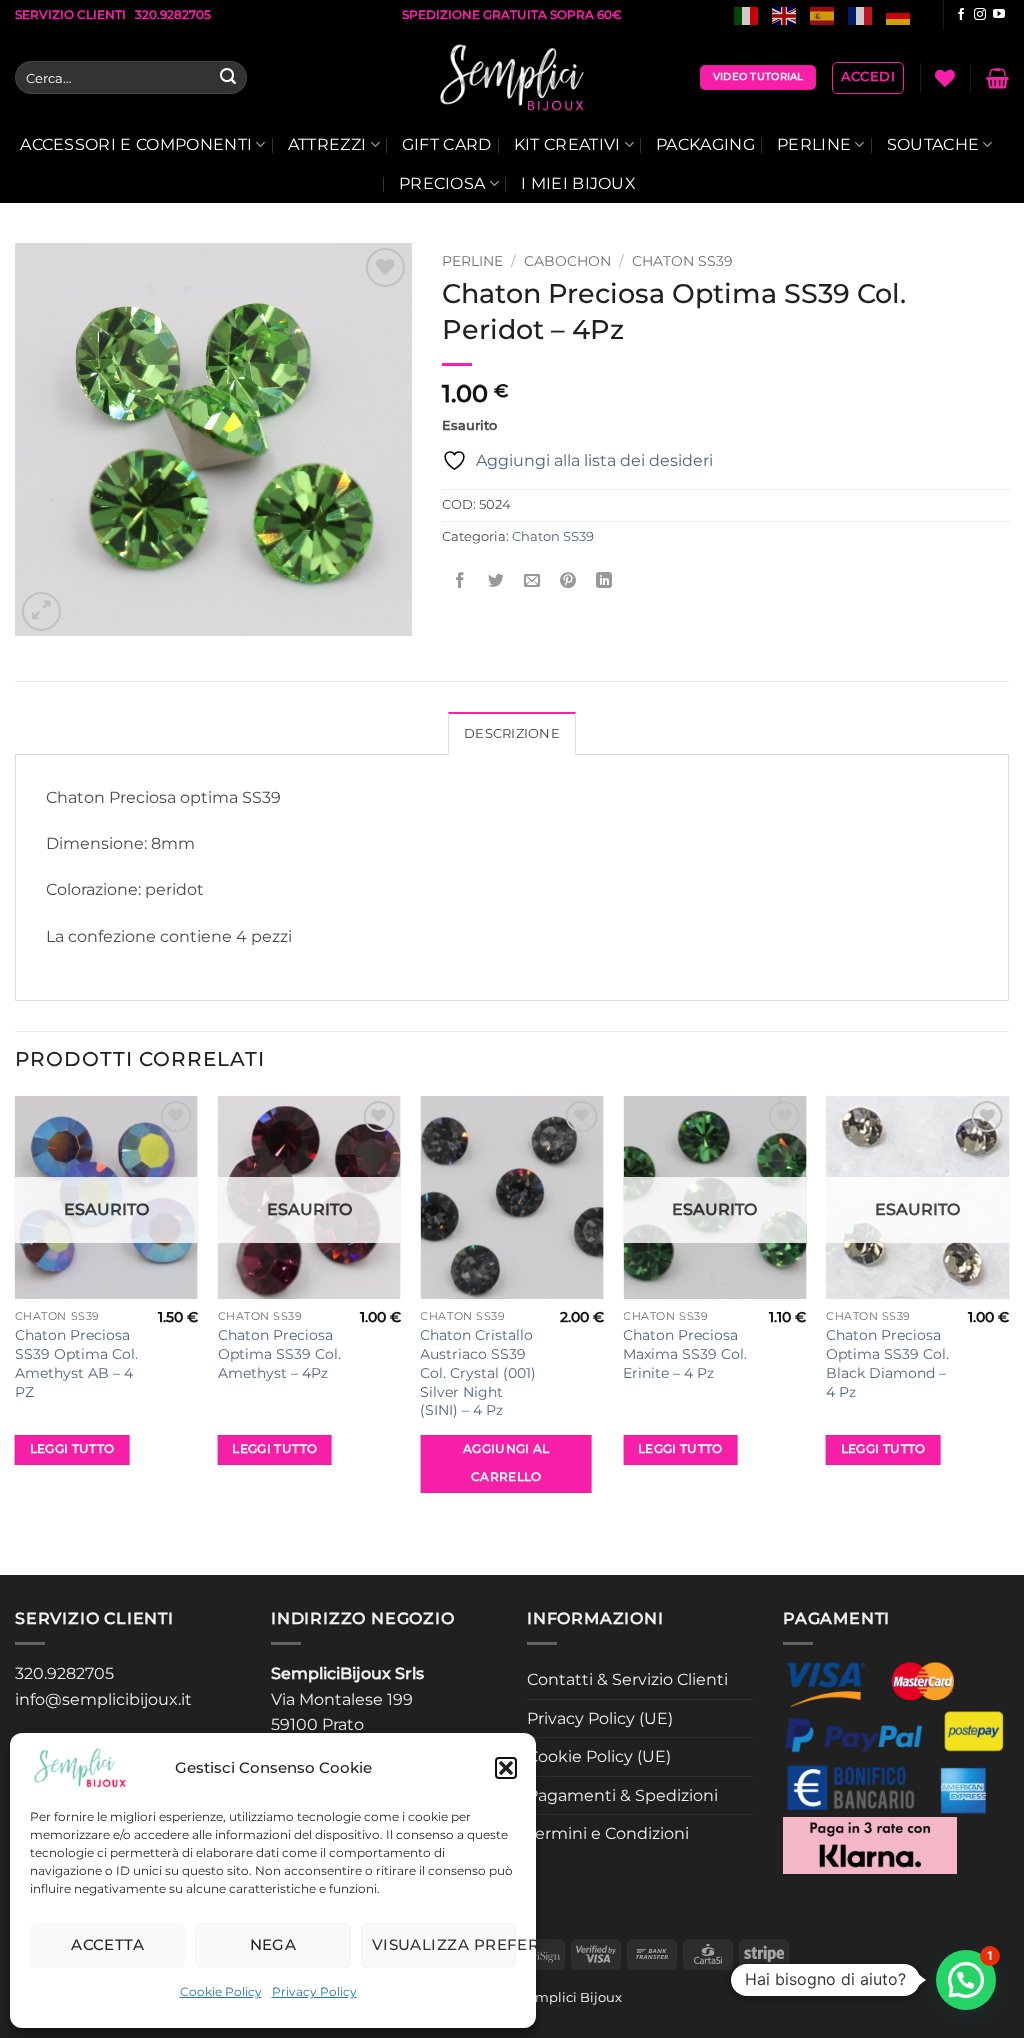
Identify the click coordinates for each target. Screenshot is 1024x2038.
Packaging (705, 144)
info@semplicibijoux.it (103, 1699)
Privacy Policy (314, 1991)
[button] (506, 1768)
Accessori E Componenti (136, 144)
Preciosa (442, 183)
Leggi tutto (72, 1449)
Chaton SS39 (682, 261)
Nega (273, 1944)
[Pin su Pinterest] (568, 581)
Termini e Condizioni (608, 1833)
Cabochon (567, 261)
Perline (814, 144)
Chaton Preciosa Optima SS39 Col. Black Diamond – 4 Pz (887, 1363)
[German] (899, 14)
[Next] (1008, 1333)
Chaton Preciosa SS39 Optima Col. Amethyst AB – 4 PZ (76, 1363)
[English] (785, 14)
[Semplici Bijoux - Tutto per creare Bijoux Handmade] (512, 78)
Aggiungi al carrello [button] (506, 1463)
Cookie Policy (221, 1991)
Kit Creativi (567, 144)
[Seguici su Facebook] (961, 15)
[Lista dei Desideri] (945, 78)
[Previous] (16, 1333)
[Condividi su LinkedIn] (604, 581)
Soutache (933, 144)
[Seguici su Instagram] (980, 15)
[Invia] (228, 78)
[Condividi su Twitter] (495, 581)
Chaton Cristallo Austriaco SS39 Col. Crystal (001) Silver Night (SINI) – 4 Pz (478, 1372)
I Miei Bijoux (578, 183)
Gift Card (447, 144)
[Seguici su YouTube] (999, 15)
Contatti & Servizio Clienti (627, 1679)
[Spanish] (823, 14)
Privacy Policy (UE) (600, 1718)
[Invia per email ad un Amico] (531, 581)
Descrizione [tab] (512, 733)
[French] (861, 14)
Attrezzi (327, 144)
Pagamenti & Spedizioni (622, 1795)
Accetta (107, 1944)
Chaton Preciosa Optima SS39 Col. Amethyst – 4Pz (279, 1353)
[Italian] (747, 14)
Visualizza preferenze (444, 1944)
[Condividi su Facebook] (459, 581)
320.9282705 (64, 1673)
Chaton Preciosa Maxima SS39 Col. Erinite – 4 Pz (685, 1353)
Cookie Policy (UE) (599, 1756)
